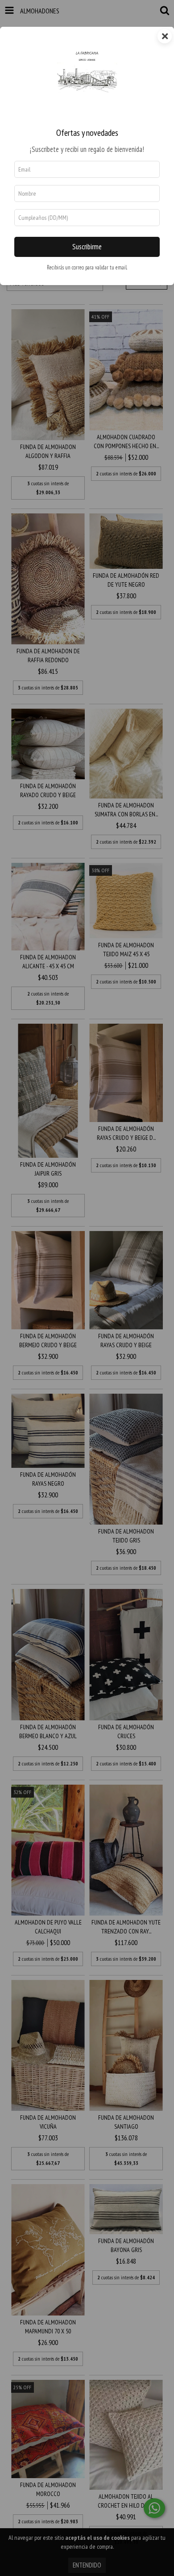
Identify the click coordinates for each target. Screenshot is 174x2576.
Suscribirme (87, 247)
